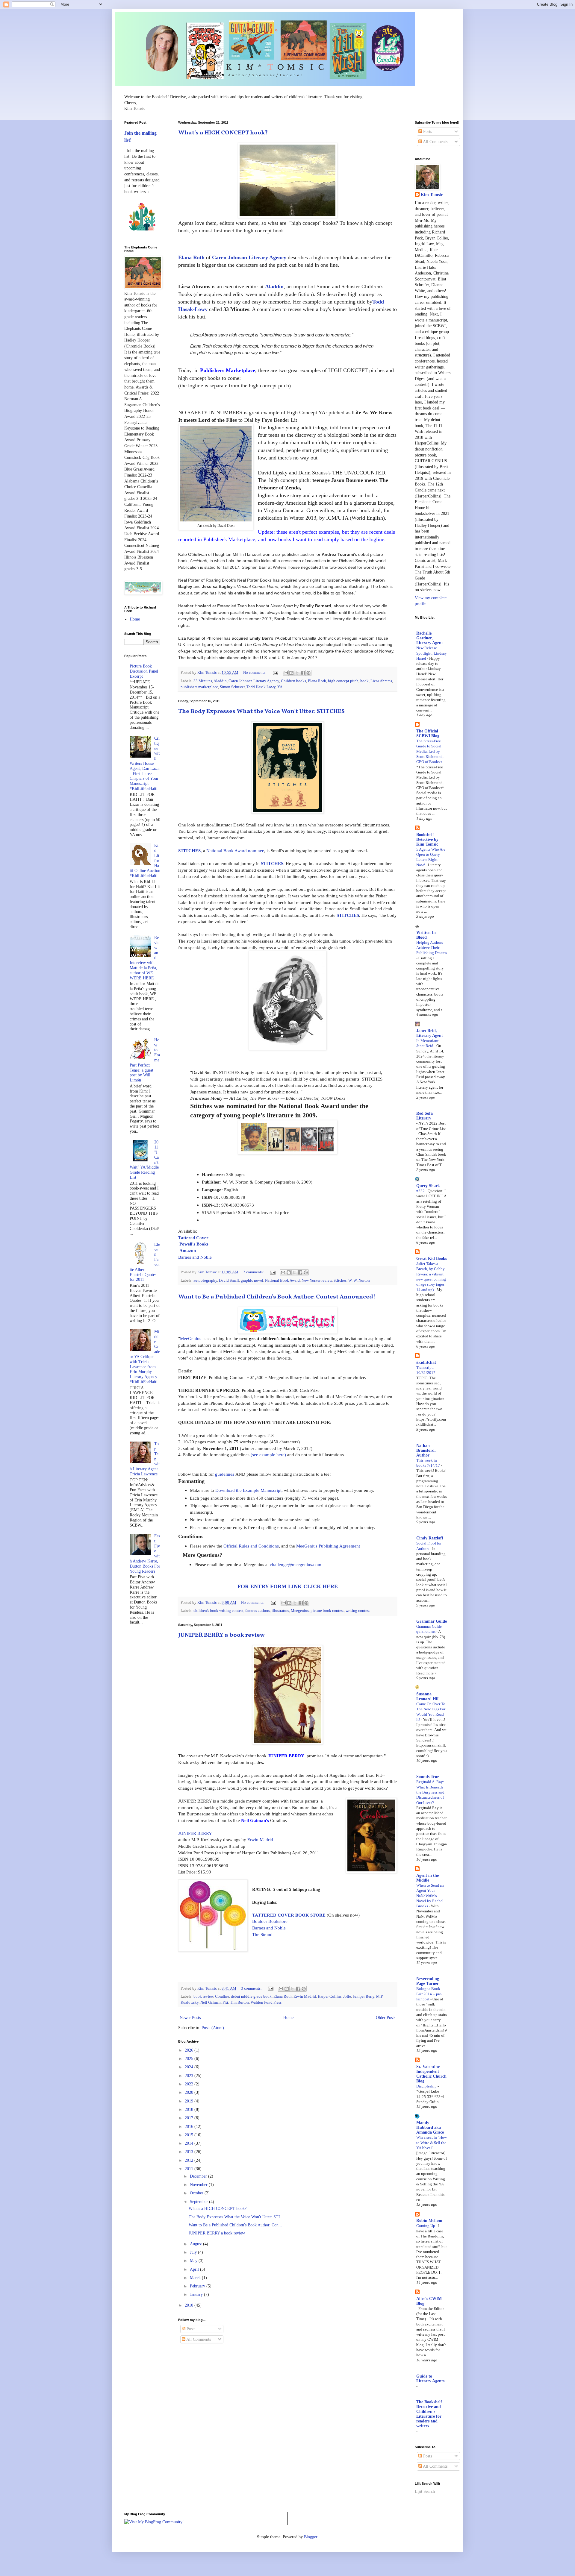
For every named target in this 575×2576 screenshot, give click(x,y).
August (196, 2244)
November (199, 2185)
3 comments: (252, 1988)
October (197, 2193)
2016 (190, 2127)
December (199, 2176)
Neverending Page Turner (428, 1981)
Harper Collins (330, 1997)
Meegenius (300, 1611)
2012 (190, 2160)
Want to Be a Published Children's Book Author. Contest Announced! (277, 1297)
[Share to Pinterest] (308, 673)
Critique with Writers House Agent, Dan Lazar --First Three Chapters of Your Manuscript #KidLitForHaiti (145, 763)
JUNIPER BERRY (195, 1833)
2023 (190, 2076)
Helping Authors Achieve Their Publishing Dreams (432, 948)
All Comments (198, 2339)
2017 (190, 2118)
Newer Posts (190, 2018)
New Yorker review (317, 1281)
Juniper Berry (364, 1997)
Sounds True (428, 1777)
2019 (190, 2101)
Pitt (225, 2002)
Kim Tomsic (432, 195)
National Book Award (282, 1281)
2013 (190, 2152)
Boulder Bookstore (270, 1921)
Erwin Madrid (260, 1840)
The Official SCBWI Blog (428, 733)
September (199, 2202)
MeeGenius (191, 1338)
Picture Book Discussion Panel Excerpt (144, 671)
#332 (421, 1191)
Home (288, 2018)
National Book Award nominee (235, 851)
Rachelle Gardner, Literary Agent (430, 638)
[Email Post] (275, 673)
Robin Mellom (429, 2221)
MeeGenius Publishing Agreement (328, 1546)
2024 (190, 2067)
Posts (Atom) (213, 2028)
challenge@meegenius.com (296, 1564)
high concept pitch (343, 681)
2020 (190, 2092)
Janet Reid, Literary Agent (430, 1033)
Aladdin (274, 286)
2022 (190, 2084)
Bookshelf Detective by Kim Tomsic (427, 839)
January (197, 2294)
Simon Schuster (232, 687)
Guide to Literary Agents (430, 2379)
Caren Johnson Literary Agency (249, 257)
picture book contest (327, 1611)
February (198, 2286)
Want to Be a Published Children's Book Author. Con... (235, 2225)
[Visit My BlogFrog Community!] (154, 2522)
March (196, 2278)
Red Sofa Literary (425, 1116)
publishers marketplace (199, 687)
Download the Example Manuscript (248, 1490)
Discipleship (427, 2086)
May (194, 2261)
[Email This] (286, 673)
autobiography (205, 1281)
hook (364, 681)
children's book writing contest (218, 1611)
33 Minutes (203, 681)
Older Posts (386, 2018)
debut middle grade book (251, 1997)
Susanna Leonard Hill (428, 1696)
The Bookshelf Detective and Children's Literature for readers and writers (429, 2414)
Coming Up (426, 2226)
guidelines (224, 1474)
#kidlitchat (426, 1362)
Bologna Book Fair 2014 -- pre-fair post (429, 1994)
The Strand (262, 1934)
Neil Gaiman (211, 2002)
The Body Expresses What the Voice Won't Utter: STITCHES (261, 711)
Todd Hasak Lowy (261, 687)
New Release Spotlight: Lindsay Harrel (432, 653)
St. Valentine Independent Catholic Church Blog (431, 2074)
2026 (190, 2050)
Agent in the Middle (428, 1878)
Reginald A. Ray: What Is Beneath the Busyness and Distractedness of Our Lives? (430, 1792)
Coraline (222, 1997)
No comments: (255, 673)
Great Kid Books (432, 1259)
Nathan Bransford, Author (426, 1450)
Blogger (311, 2537)
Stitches (340, 1281)
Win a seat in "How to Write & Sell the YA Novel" (432, 2143)
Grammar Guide (432, 1621)
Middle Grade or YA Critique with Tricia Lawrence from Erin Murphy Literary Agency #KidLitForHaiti (145, 1357)
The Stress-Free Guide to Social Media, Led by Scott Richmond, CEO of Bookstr (430, 751)
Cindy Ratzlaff (430, 1538)
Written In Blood (426, 935)
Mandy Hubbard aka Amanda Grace (430, 2127)
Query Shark (428, 1186)
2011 (190, 2169)
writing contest (358, 1611)
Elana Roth (317, 681)
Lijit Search (425, 2491)
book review (203, 1997)
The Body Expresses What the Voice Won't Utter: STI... (236, 2217)
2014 (190, 2143)
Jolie (347, 1997)
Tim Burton (239, 2002)
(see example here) (268, 1455)
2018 (190, 2110)
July (194, 2252)
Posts (190, 2329)
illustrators (280, 1611)
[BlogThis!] (291, 673)
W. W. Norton (359, 1281)
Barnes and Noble (195, 1257)
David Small (229, 1281)
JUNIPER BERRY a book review (221, 1635)
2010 (190, 2305)
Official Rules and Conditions (251, 1546)
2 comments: (254, 1272)
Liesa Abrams (381, 681)
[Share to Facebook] (303, 673)
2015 (190, 2135)
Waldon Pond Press (266, 2002)
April (195, 2269)
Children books (293, 681)
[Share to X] (297, 673)
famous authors (258, 1611)
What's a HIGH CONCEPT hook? (223, 133)
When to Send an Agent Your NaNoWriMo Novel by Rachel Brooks (430, 1896)
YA (280, 687)
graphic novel (252, 1281)
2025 (190, 2059)
